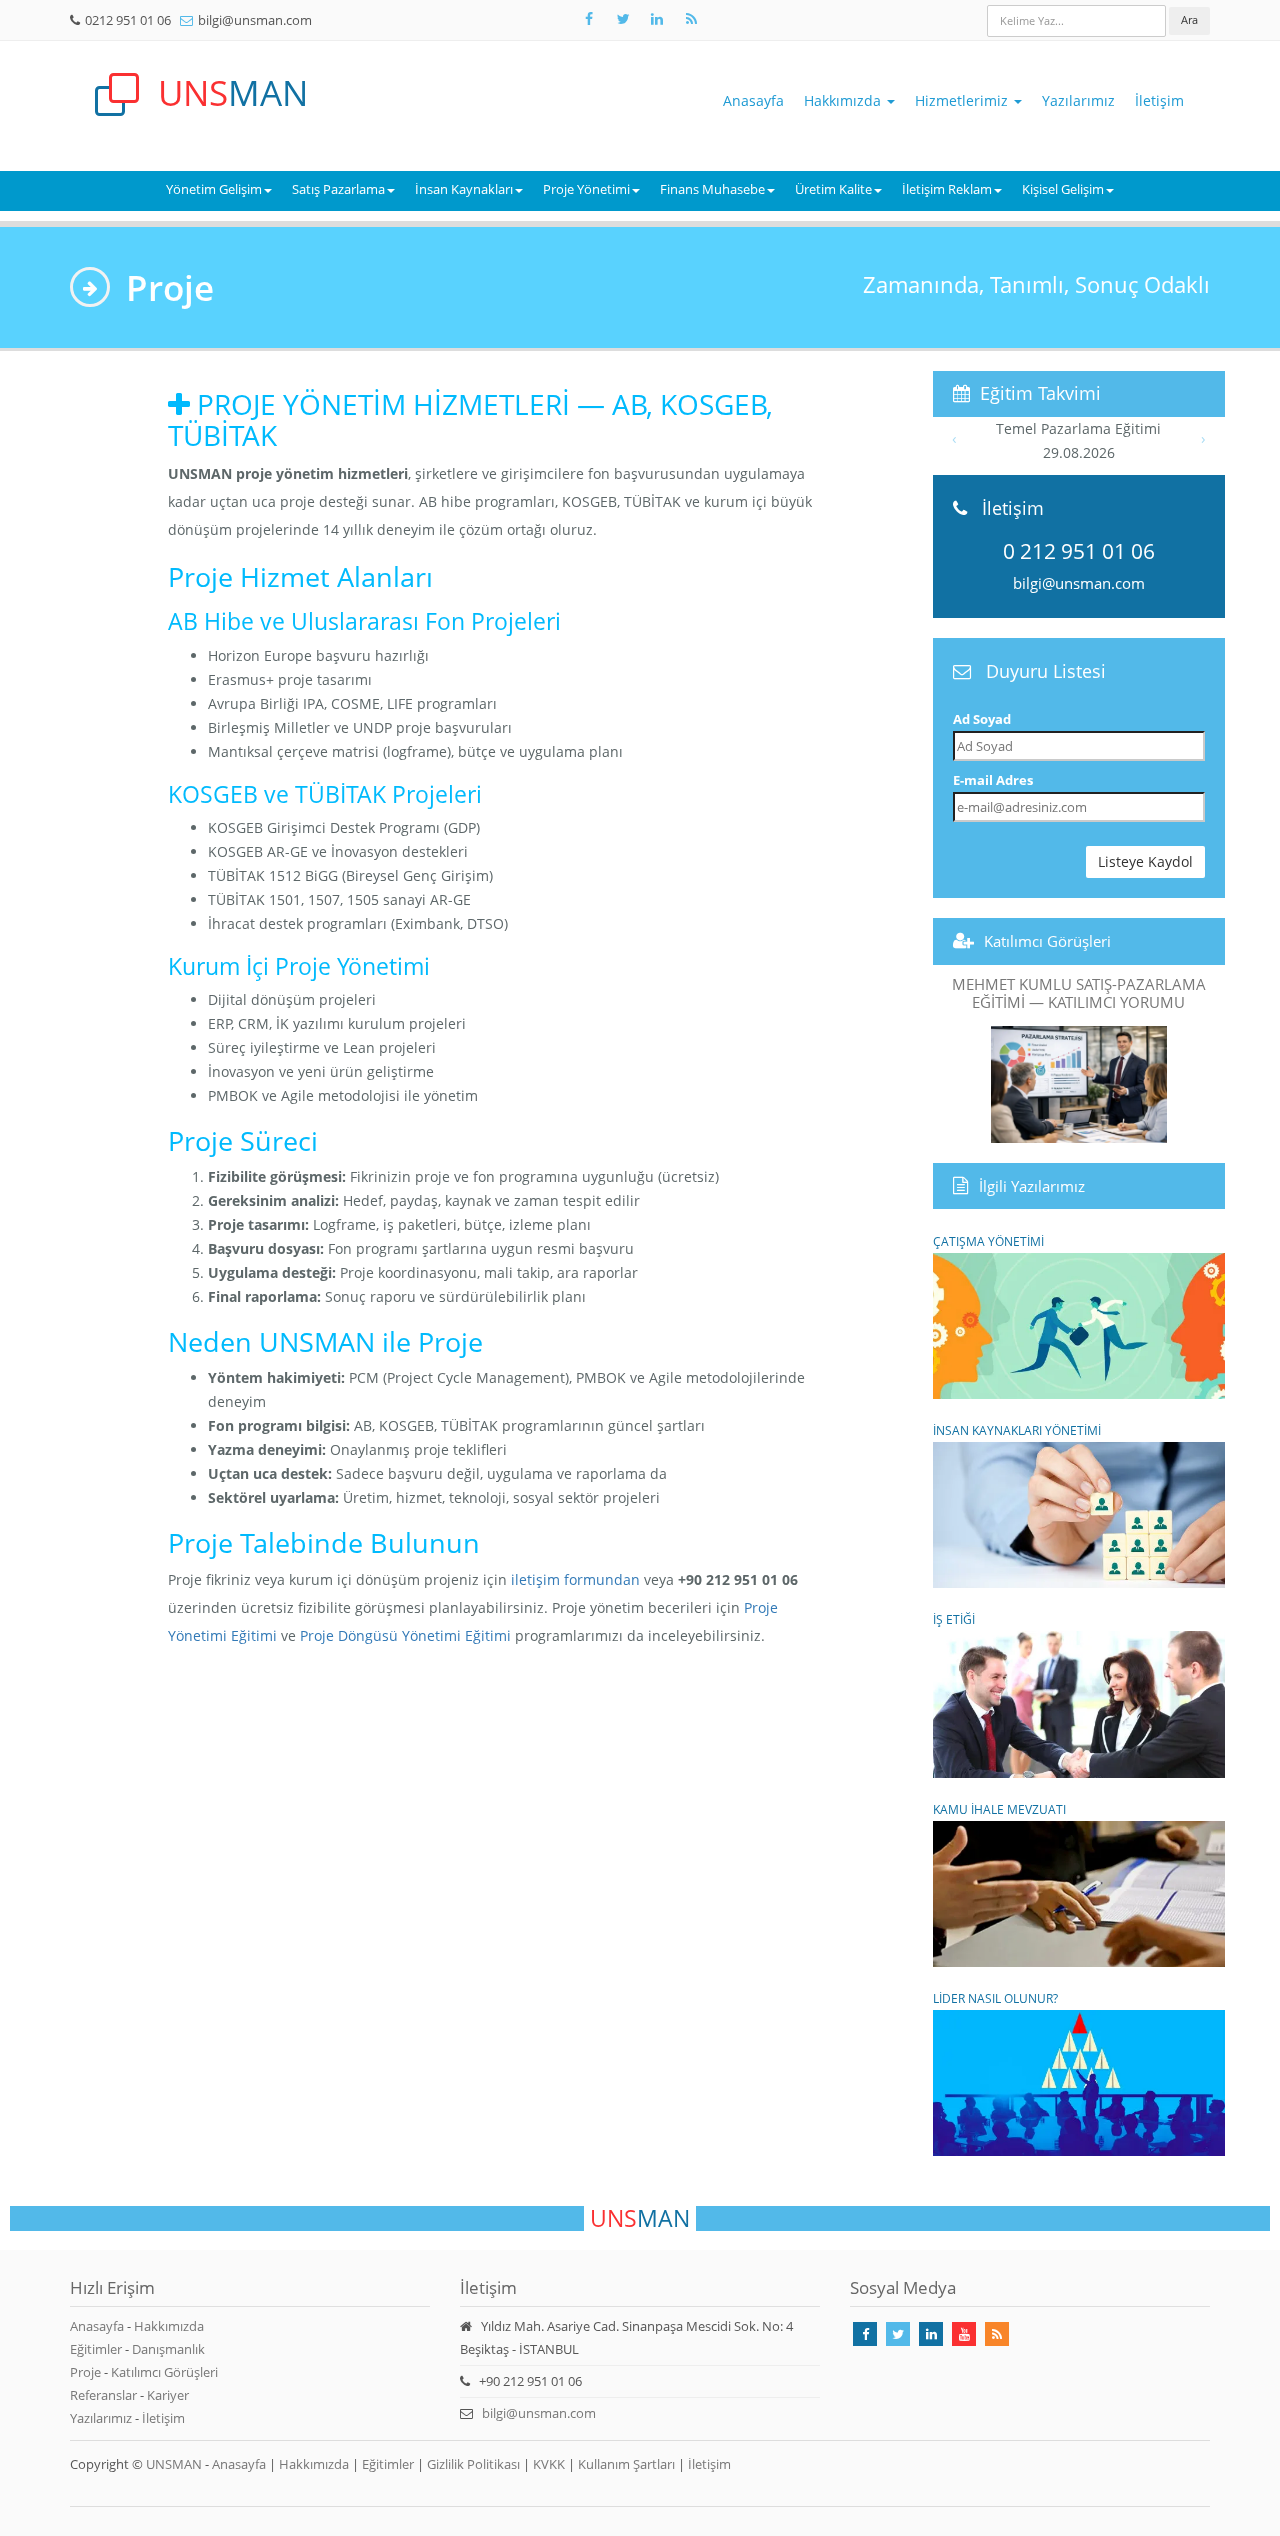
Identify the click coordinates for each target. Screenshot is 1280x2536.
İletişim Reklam (947, 189)
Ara (1189, 19)
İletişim (1159, 100)
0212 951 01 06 (128, 20)
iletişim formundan (575, 1579)
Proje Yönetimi (586, 189)
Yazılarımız (1078, 100)
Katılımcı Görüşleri (1047, 941)
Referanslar (103, 2395)
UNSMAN (174, 2464)
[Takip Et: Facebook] (589, 19)
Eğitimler (96, 2349)
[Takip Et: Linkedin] (931, 2334)
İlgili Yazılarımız (1032, 1186)
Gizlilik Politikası (473, 2464)
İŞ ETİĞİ (954, 1619)
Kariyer (168, 2395)
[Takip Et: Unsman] (657, 19)
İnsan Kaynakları (464, 189)
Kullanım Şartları (626, 2464)
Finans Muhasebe (712, 189)
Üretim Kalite (833, 189)
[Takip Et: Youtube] (964, 2334)
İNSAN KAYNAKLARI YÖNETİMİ (1017, 1430)
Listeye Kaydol (1145, 861)
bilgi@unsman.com (255, 20)
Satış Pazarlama (338, 189)
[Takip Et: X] (623, 19)
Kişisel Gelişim (1063, 189)
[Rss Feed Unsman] (691, 19)
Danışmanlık (168, 2349)
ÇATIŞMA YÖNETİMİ (988, 1241)
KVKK (549, 2464)
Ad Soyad (982, 719)
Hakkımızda (844, 100)
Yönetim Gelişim (214, 189)
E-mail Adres (993, 780)
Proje (85, 2372)
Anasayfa (753, 100)
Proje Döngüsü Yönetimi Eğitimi (405, 1635)
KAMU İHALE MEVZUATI (999, 1809)
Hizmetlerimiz (963, 100)
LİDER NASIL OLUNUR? (995, 1998)
